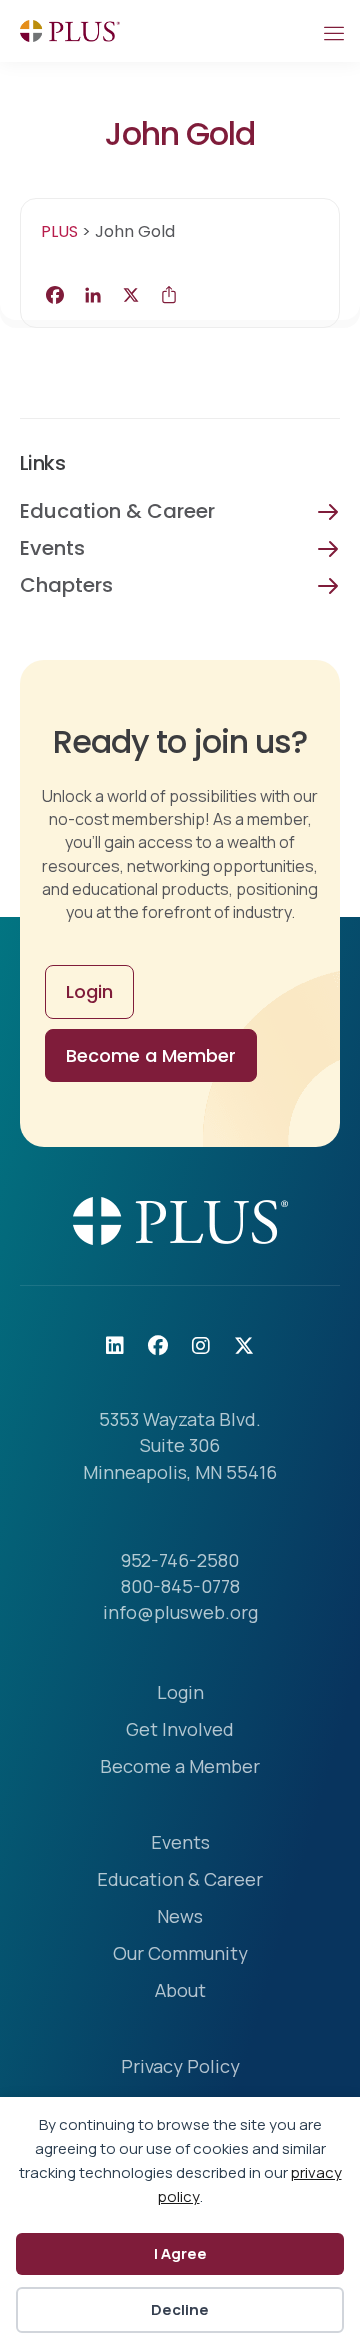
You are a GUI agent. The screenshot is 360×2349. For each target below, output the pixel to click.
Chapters (66, 585)
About (180, 1991)
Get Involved (180, 1730)
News (180, 1917)
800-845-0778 (180, 1586)
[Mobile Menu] (333, 31)
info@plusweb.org (180, 1612)
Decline (180, 2309)
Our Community (180, 1954)
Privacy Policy (180, 2067)
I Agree (180, 2253)
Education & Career (117, 511)
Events (52, 548)
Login (180, 1693)
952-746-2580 (180, 1560)
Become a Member (180, 1767)
